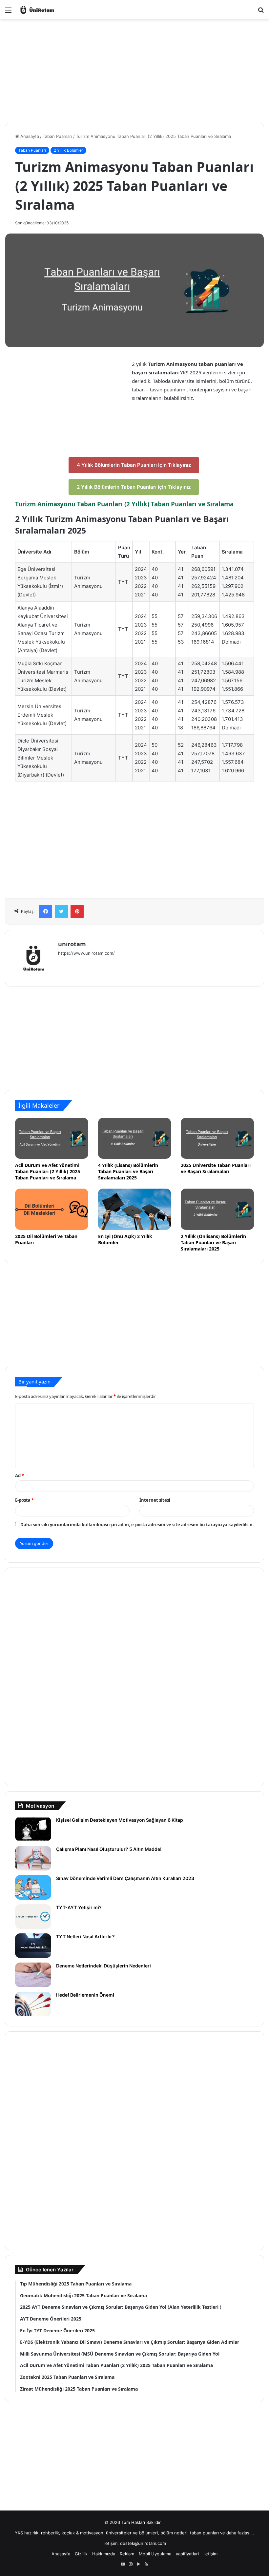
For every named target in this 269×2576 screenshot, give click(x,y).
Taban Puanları (57, 136)
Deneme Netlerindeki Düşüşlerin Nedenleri (103, 1966)
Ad (20, 1476)
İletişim (210, 2554)
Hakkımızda (104, 2554)
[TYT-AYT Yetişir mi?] (33, 1917)
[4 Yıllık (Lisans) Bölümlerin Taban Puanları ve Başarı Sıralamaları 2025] (135, 1138)
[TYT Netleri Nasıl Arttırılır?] (33, 1946)
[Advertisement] (134, 65)
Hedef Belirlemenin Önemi (85, 1995)
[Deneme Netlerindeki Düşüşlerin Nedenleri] (33, 1975)
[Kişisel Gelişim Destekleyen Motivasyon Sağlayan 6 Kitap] (33, 1829)
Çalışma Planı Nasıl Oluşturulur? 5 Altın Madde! (109, 1849)
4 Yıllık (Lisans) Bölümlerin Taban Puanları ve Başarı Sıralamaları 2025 (128, 1171)
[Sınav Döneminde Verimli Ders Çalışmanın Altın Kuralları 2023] (33, 1887)
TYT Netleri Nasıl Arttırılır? (85, 1937)
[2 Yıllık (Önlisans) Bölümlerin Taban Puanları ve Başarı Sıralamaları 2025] (217, 1209)
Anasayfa (29, 136)
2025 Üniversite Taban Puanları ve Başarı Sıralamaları (216, 1168)
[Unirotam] (50, 10)
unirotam (72, 944)
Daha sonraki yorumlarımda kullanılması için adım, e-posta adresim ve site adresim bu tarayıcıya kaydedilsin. (137, 1525)
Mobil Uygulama (155, 2554)
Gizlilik (81, 2554)
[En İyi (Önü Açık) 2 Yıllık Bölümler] (135, 1209)
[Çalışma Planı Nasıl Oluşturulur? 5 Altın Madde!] (33, 1858)
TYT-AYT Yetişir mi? (79, 1907)
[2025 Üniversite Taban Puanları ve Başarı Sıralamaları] (217, 1138)
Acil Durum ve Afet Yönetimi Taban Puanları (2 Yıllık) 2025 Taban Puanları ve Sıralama (48, 1171)
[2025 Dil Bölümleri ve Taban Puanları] (52, 1209)
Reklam (127, 2554)
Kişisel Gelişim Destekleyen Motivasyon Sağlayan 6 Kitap (121, 1820)
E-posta (24, 1500)
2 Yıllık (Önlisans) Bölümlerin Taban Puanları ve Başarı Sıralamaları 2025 (213, 1242)
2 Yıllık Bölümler (68, 150)
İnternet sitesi (155, 1500)
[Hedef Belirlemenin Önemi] (33, 2004)
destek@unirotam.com (143, 2543)
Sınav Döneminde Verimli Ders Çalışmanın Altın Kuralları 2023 (125, 1878)
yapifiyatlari (187, 2554)
